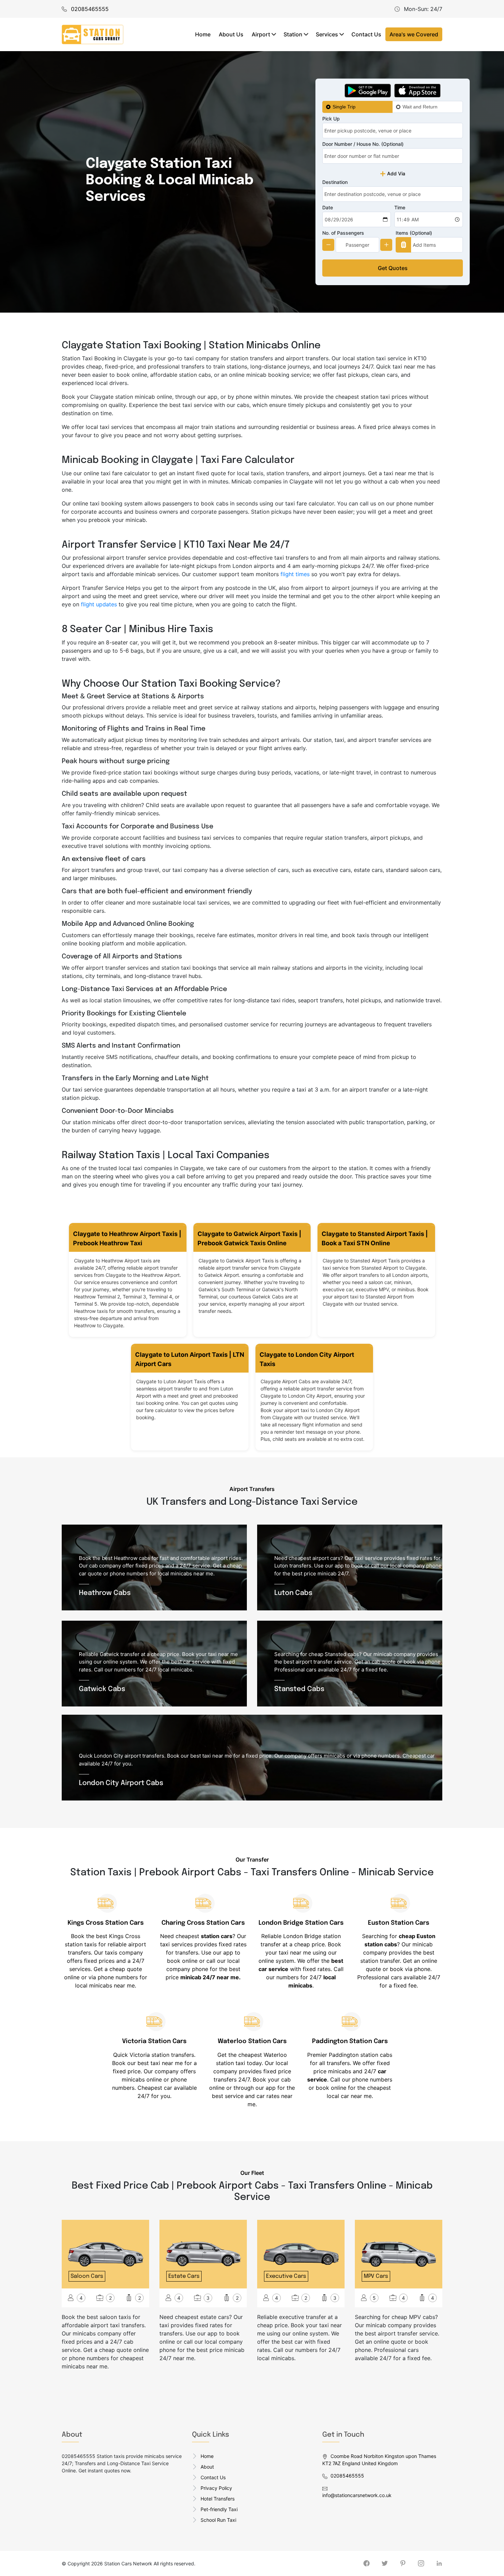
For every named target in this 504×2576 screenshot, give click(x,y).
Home (203, 34)
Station (293, 34)
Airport (261, 34)
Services (327, 34)
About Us (231, 34)
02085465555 (347, 2476)
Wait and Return (420, 107)
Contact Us (366, 34)
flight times (295, 574)
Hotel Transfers (218, 2499)
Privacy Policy (216, 2488)
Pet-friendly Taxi (219, 2509)
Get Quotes (393, 268)
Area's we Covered (414, 34)
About (207, 2467)
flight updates (99, 604)
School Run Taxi (218, 2520)
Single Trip (344, 107)
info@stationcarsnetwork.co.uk (357, 2495)
